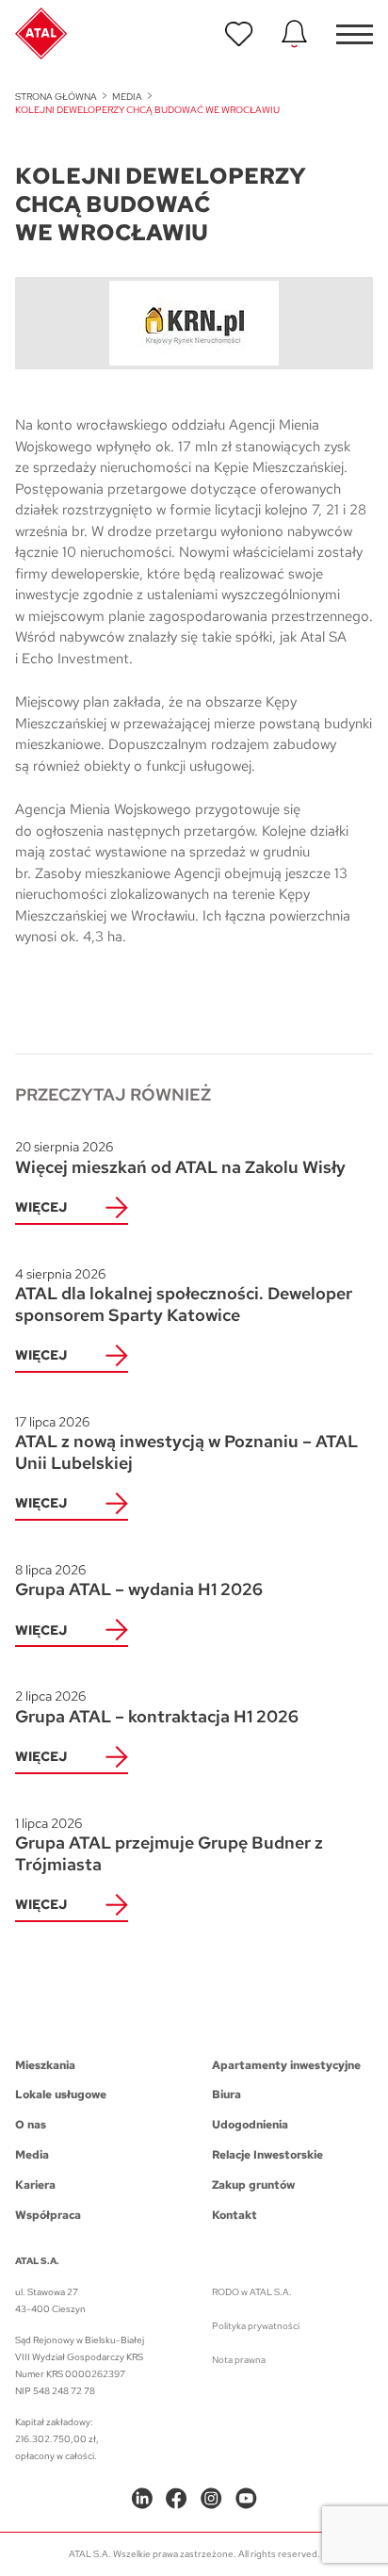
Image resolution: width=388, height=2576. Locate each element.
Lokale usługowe (61, 2095)
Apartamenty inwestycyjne (286, 2065)
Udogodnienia (250, 2125)
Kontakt (234, 2215)
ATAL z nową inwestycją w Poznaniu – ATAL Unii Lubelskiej (186, 1443)
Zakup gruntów (253, 2185)
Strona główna (56, 97)
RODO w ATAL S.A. (252, 2292)
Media (127, 97)
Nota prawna (239, 2360)
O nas (31, 2125)
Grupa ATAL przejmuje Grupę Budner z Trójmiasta (169, 1845)
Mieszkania (45, 2065)
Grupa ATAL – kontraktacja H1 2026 (157, 1707)
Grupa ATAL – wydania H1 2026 (139, 1581)
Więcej (41, 1207)
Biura (226, 2095)
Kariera (35, 2185)
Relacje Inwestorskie (267, 2155)
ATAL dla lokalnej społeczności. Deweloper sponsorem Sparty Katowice (184, 1296)
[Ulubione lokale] (239, 34)
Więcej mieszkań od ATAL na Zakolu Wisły (180, 1158)
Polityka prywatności (256, 2326)
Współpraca (48, 2215)
